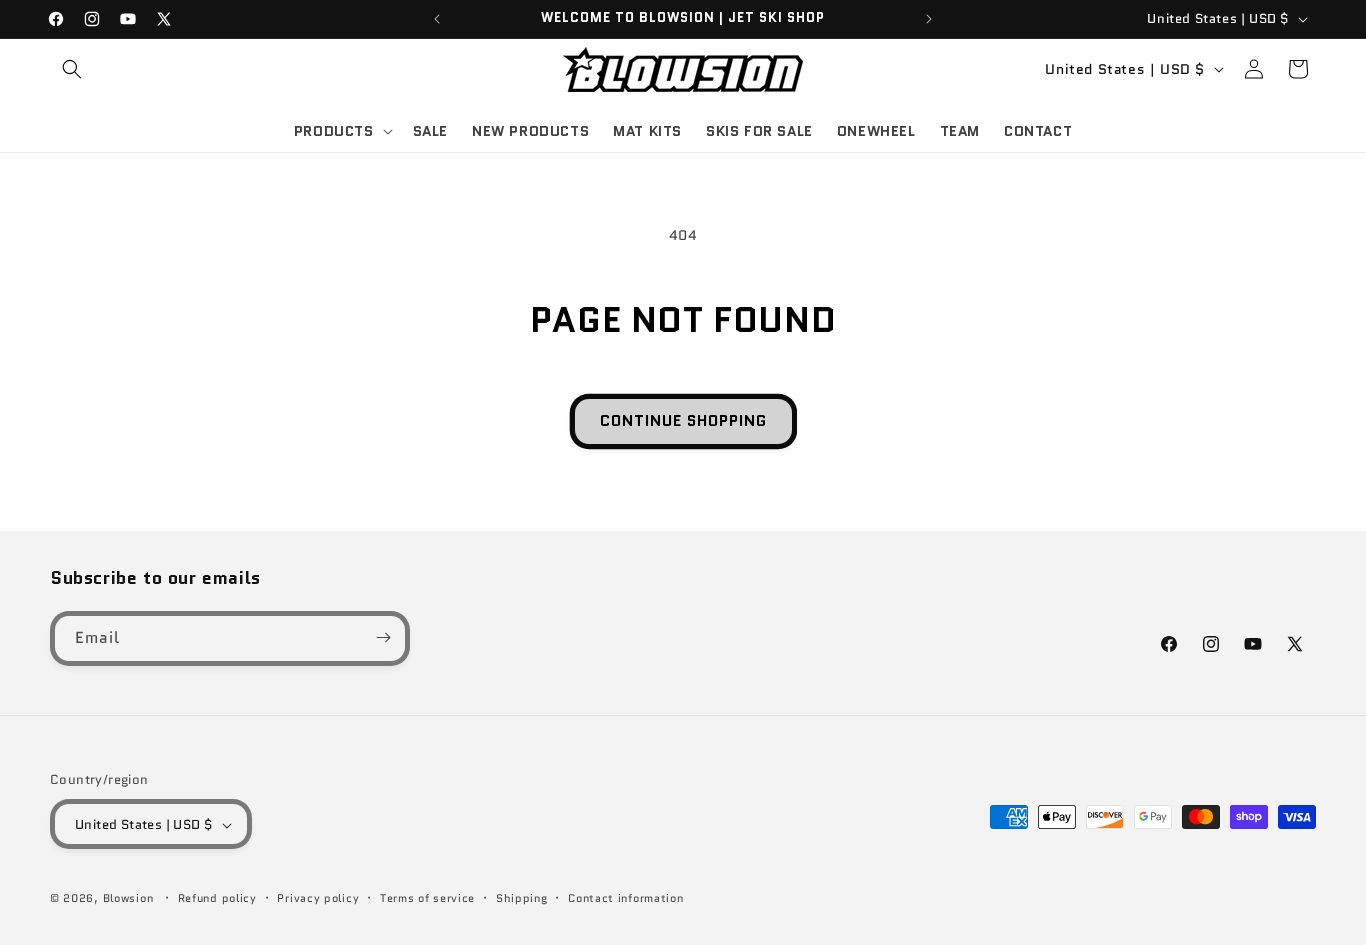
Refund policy (217, 898)
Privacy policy (318, 898)
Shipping (522, 898)
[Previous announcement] (437, 19)
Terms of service (427, 898)
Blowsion (128, 899)
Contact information (625, 898)
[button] (72, 69)
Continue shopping (683, 421)
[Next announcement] (929, 19)
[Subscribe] (383, 637)
